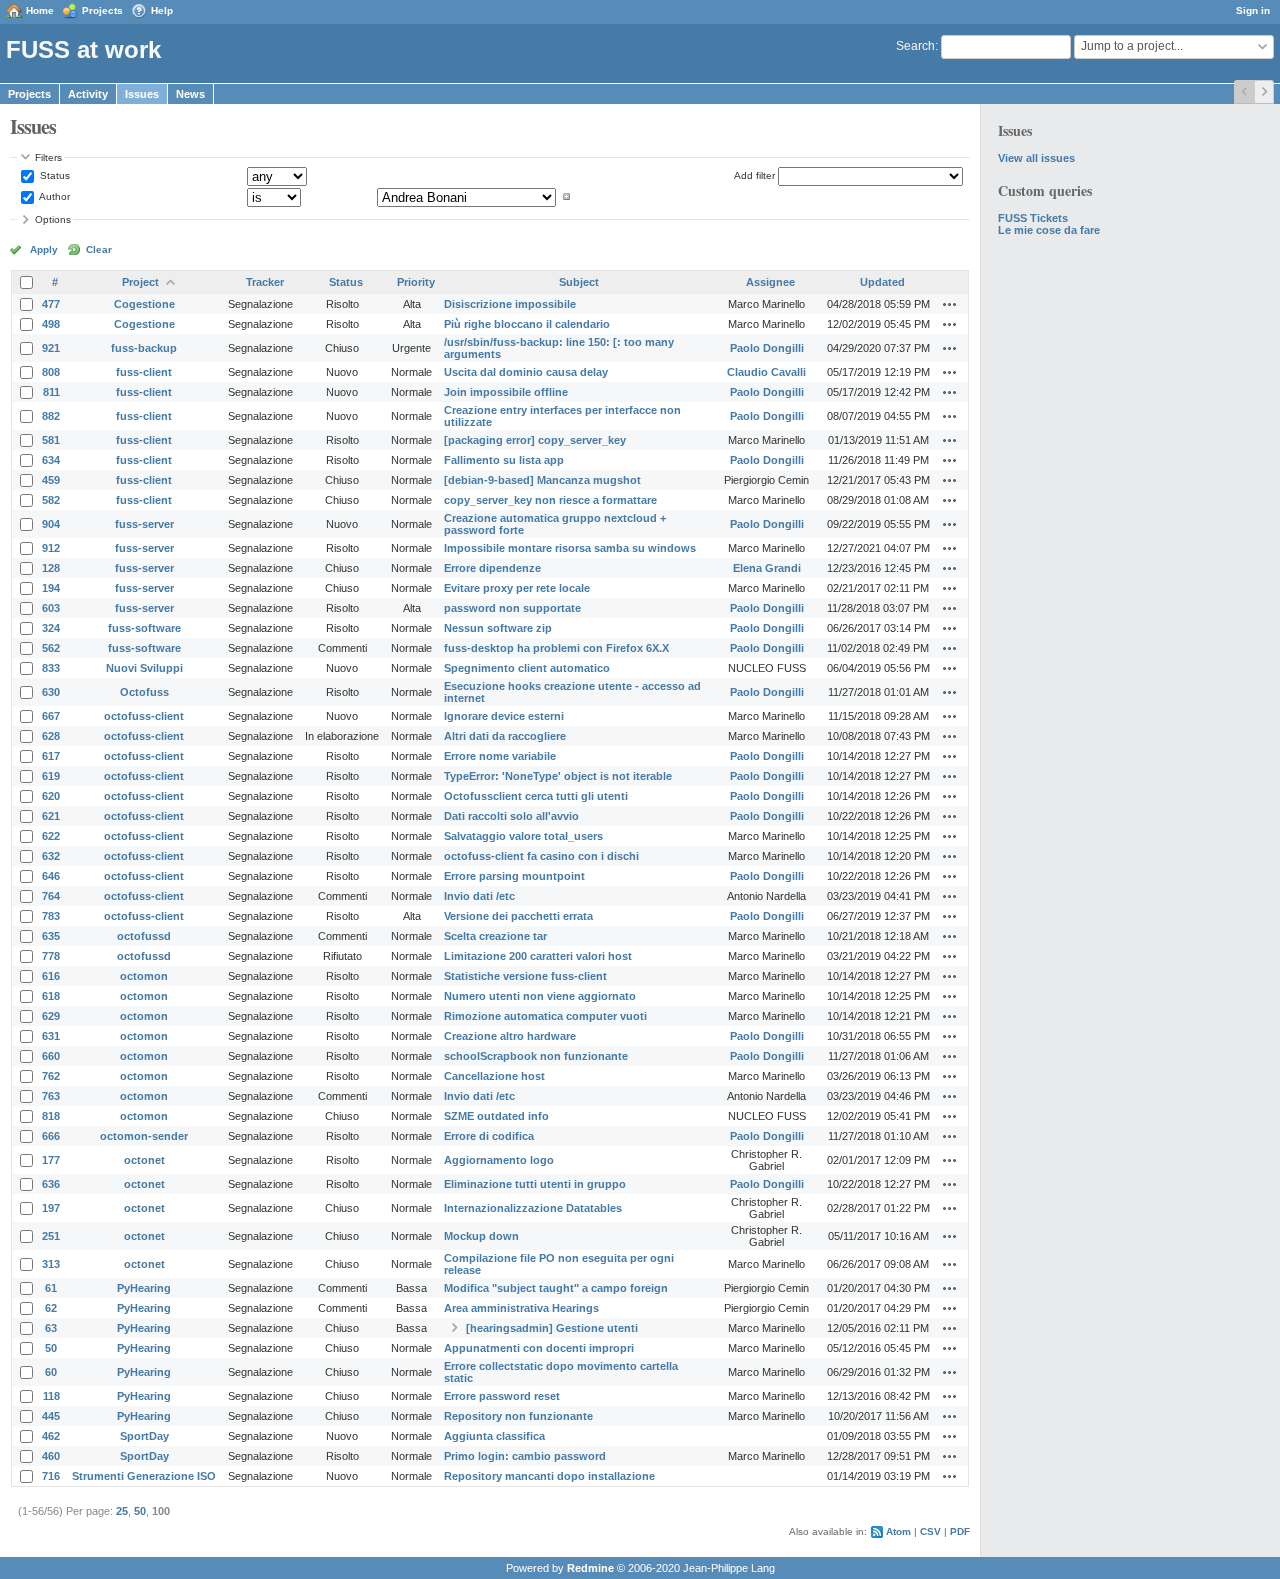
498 (51, 324)
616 (51, 976)
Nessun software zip (498, 628)
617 (51, 756)
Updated (882, 282)
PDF (960, 1531)
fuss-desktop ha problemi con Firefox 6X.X (556, 648)
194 (51, 588)
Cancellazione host (494, 1076)
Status (53, 175)
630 (51, 692)
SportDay (144, 1436)
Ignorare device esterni (504, 716)
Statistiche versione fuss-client (525, 976)
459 (51, 480)
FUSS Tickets (1033, 218)
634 (51, 460)
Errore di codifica (489, 1136)
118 (51, 1396)
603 (51, 608)
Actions (950, 304)
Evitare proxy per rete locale (517, 588)
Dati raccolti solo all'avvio (511, 816)
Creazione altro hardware (510, 1036)
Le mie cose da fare (1049, 230)
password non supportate (512, 608)
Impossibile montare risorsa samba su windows (570, 548)
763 (51, 1096)
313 (51, 1264)
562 (51, 648)
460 (51, 1456)
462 (51, 1436)
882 (51, 416)
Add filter (754, 175)
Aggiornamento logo (499, 1160)
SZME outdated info (496, 1116)
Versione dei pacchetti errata (518, 916)
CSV (930, 1531)
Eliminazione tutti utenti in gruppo (535, 1184)
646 (51, 876)
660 (51, 1056)
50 (51, 1348)
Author (53, 196)
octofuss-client (144, 716)
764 (51, 896)
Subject (579, 282)
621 (51, 816)
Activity (88, 94)
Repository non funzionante (518, 1416)
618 (51, 996)
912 (51, 548)
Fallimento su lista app (504, 460)
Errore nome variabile (500, 756)
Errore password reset (502, 1396)
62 (51, 1308)
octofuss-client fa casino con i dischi (541, 856)
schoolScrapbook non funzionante (536, 1056)
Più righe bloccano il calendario (527, 324)
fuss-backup (144, 348)
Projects (102, 10)
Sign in (1253, 10)
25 (122, 1511)
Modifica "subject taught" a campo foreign (556, 1288)
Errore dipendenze (492, 568)
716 (51, 1476)
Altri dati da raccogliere (505, 736)
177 (51, 1160)
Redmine (590, 1568)
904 (51, 524)
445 (51, 1416)
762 (51, 1076)
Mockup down (481, 1236)
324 (51, 628)
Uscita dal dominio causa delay (526, 372)
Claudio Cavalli (766, 372)
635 (51, 936)
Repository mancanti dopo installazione (549, 1476)
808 (51, 372)
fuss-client (144, 372)
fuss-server (144, 524)
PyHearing (144, 1288)
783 (51, 916)
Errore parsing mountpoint (514, 876)
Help (162, 10)
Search (915, 46)
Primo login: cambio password (525, 1456)
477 (51, 304)
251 (51, 1236)
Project (140, 282)
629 (51, 1016)
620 (51, 796)
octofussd (144, 936)
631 (51, 1036)
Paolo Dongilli (767, 348)
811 (51, 392)
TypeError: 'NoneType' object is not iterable (558, 776)
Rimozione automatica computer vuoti (545, 1016)
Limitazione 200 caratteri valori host (538, 956)
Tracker (265, 282)
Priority (416, 282)
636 (51, 1184)
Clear (99, 249)
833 (51, 668)
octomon (144, 976)
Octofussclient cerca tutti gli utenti (536, 796)
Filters (48, 157)
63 (51, 1328)
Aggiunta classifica (494, 1436)
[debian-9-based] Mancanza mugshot (542, 480)
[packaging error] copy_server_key (535, 440)
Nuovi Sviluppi (144, 668)
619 (51, 776)
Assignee (770, 282)
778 (51, 956)
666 (51, 1136)
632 (51, 856)
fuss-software (144, 628)
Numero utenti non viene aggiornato (540, 996)
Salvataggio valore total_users (523, 836)
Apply (44, 249)
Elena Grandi (767, 568)
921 (51, 348)
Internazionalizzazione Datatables (533, 1208)
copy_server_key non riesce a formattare (550, 500)
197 (51, 1208)
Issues (142, 94)
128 (51, 568)
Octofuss (144, 692)
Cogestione (144, 304)
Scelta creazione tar (495, 936)
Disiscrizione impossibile (510, 304)
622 (51, 836)
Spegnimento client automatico (527, 668)
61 (51, 1288)
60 (51, 1372)
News (190, 94)
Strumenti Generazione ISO (144, 1476)
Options (53, 219)
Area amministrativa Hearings (521, 1308)
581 (51, 440)
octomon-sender (144, 1136)
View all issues (1036, 158)
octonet (144, 1160)
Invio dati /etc (479, 896)
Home (40, 10)
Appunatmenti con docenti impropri (539, 1348)
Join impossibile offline (506, 392)
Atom (898, 1531)
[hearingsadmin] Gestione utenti (552, 1328)
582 (51, 500)
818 (51, 1116)
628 (51, 736)
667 (51, 716)
